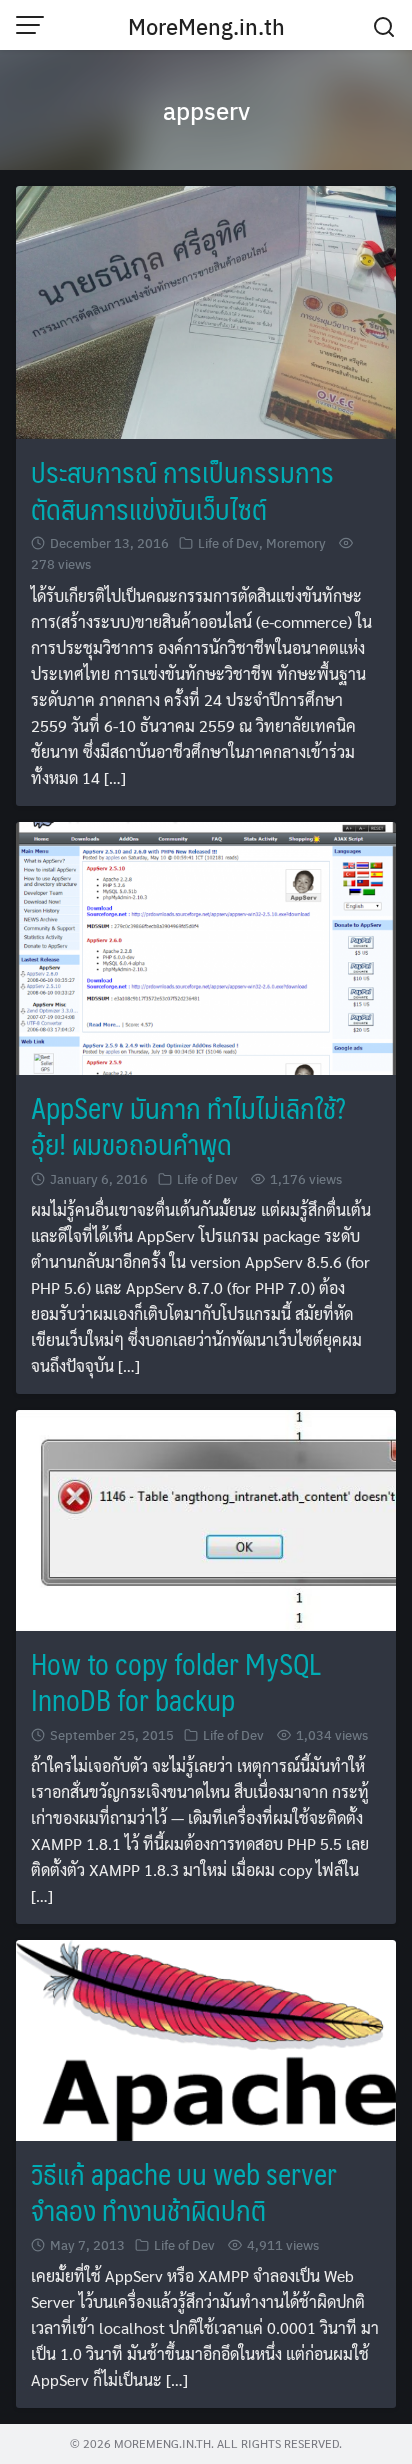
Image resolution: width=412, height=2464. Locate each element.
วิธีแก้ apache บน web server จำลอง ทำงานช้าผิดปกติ (184, 2191)
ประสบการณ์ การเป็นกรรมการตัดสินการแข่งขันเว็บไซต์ (182, 489)
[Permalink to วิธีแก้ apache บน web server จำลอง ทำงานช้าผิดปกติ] (206, 2037)
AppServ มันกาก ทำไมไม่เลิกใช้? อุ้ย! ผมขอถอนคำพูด (188, 1125)
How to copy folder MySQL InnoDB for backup (176, 1681)
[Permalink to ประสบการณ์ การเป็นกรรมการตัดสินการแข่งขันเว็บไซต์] (206, 310)
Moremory (296, 542)
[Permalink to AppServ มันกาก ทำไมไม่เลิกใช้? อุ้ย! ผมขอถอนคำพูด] (206, 945)
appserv (206, 110)
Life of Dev (228, 542)
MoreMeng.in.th (206, 26)
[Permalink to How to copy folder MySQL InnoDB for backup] (206, 1518)
